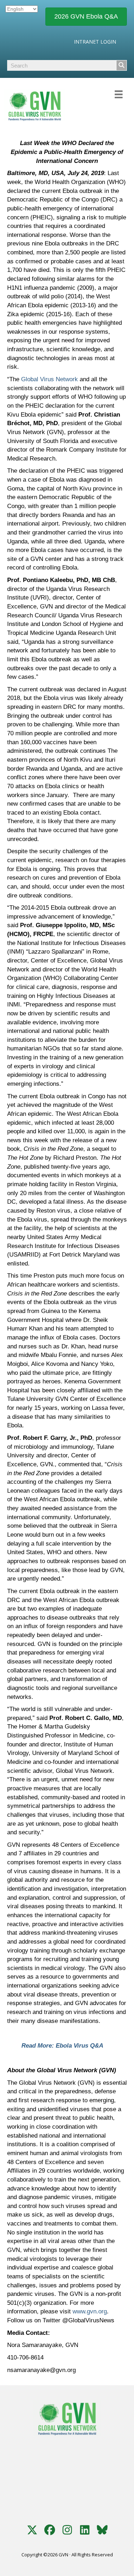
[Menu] (119, 93)
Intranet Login (95, 42)
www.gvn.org (90, 2311)
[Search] (121, 65)
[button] (32, 2530)
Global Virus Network (49, 379)
